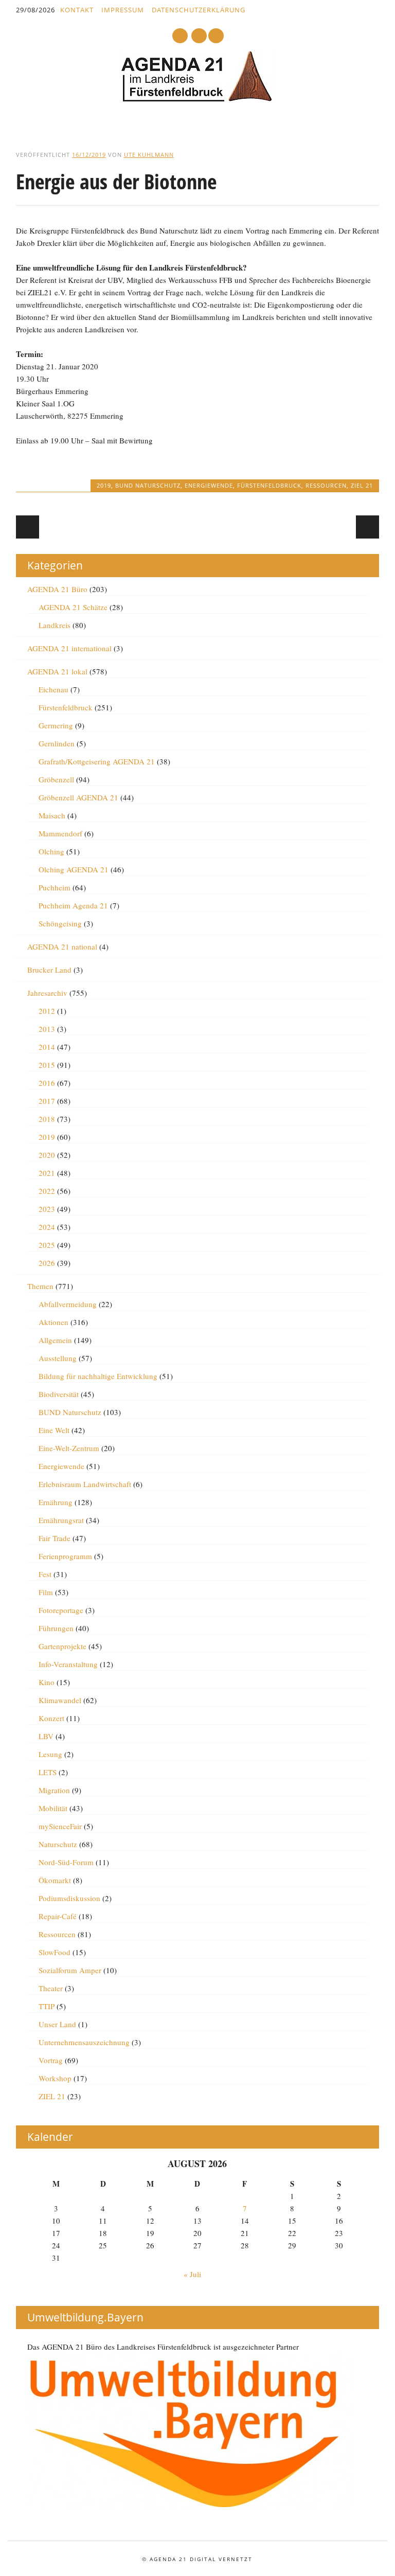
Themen (40, 1286)
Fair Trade (55, 1538)
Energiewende (209, 485)
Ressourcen (326, 485)
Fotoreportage (61, 1610)
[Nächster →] (367, 527)
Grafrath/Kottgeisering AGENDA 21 (97, 761)
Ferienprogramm (65, 1556)
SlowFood (55, 1952)
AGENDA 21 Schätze (73, 607)
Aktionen (53, 1322)
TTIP (47, 2006)
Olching (51, 851)
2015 (47, 1065)
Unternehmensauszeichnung (84, 2042)
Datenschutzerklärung (199, 10)
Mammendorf (60, 833)
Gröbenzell (56, 779)
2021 (47, 1173)
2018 (47, 1119)
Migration (54, 1790)
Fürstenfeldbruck (269, 485)
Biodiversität (59, 1394)
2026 (47, 1263)
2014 (47, 1047)
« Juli (192, 2274)
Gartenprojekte (62, 1646)
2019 (104, 485)
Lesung (50, 1754)
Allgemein (55, 1340)
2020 (47, 1155)
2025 (47, 1245)
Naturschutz (58, 1844)
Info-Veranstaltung (68, 1664)
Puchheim (55, 887)
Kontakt (77, 10)
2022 (47, 1191)
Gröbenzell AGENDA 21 (78, 797)
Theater (51, 1988)
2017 (47, 1101)
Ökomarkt (55, 1880)
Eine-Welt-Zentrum (69, 1448)
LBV (46, 1736)
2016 (47, 1083)
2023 (47, 1209)
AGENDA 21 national (62, 946)
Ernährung (56, 1502)
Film (46, 1592)
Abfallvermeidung (68, 1304)
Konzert (51, 1718)
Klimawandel (60, 1700)
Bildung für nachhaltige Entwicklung (98, 1376)
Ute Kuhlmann (149, 155)
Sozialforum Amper (70, 1970)
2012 (47, 1011)
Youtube (180, 36)
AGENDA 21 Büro (57, 589)
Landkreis (55, 625)
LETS (48, 1772)
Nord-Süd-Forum (66, 1862)
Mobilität (53, 1808)
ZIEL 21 (362, 485)
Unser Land (57, 2024)
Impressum (123, 10)
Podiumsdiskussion (69, 1898)
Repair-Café (58, 1916)
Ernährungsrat (61, 1520)
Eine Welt (54, 1430)
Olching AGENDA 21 (74, 869)
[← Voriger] (28, 527)
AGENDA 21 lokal (57, 671)
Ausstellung (58, 1358)
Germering (56, 725)
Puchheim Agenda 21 (73, 905)
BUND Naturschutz (148, 485)
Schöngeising (60, 923)
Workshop (55, 2078)
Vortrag (51, 2060)
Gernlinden (57, 743)
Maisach (52, 815)
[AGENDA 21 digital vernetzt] (197, 99)
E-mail (200, 36)
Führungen (56, 1628)
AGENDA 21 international (69, 648)
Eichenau (53, 689)
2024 (47, 1227)
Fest (45, 1574)
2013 (47, 1029)
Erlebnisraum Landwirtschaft (85, 1484)
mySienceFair (60, 1826)
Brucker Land (49, 970)
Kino (47, 1682)
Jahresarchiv (47, 993)
